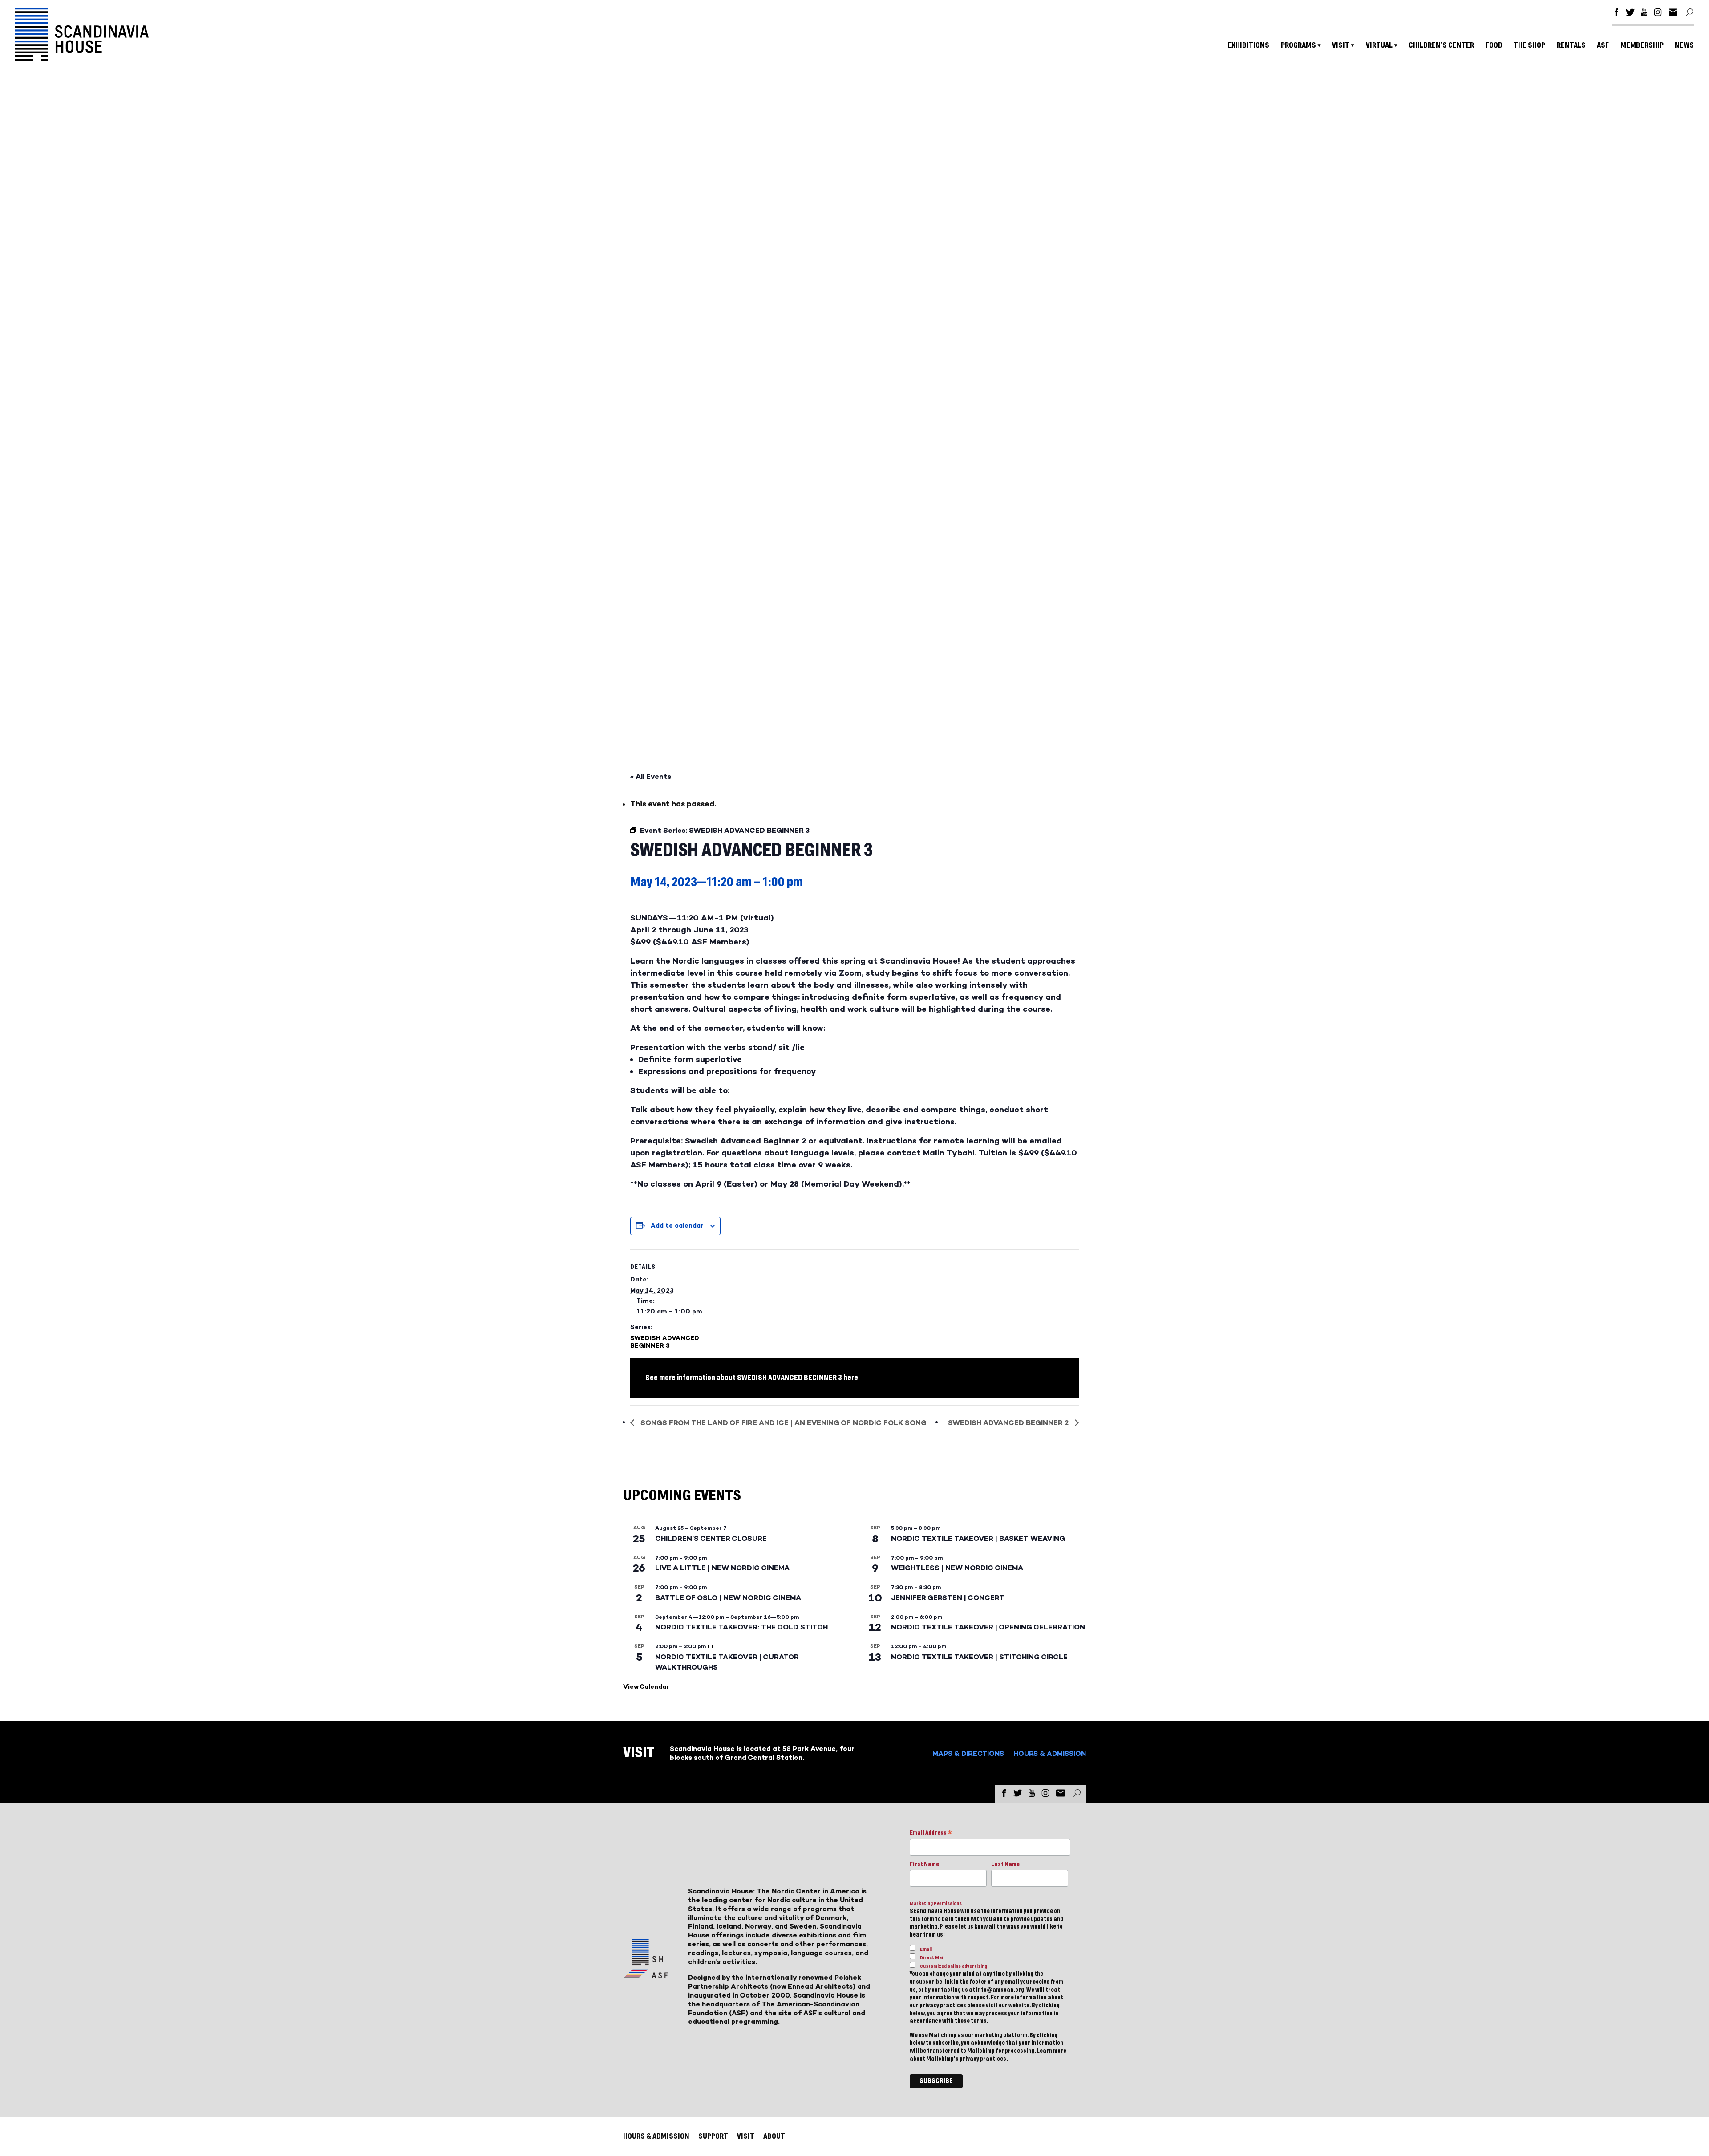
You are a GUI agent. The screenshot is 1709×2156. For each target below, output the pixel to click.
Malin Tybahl (949, 1153)
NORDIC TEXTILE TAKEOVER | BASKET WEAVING (978, 1538)
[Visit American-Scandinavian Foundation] (645, 1975)
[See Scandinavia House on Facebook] (1616, 14)
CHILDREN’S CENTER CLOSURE (711, 1538)
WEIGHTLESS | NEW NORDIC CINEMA (957, 1568)
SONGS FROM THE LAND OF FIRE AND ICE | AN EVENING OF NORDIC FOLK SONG (783, 1423)
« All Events (651, 776)
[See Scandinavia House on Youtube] (1644, 14)
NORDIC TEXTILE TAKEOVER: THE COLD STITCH (741, 1627)
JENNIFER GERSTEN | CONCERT (948, 1598)
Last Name (1005, 1864)
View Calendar (646, 1687)
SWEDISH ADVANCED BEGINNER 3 (665, 1342)
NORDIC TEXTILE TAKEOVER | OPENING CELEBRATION (988, 1627)
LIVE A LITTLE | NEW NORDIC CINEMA (722, 1568)
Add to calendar (677, 1226)
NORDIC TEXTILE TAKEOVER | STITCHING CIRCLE (979, 1657)
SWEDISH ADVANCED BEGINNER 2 (1009, 1423)
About (774, 2136)
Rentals (1571, 45)
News (1684, 45)
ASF (1603, 45)
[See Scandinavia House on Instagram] (1658, 14)
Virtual (1379, 45)
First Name (924, 1864)
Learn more (1051, 2051)
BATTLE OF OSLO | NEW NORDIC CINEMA (728, 1598)
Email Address (931, 1834)
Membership (1642, 45)
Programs (1298, 45)
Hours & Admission (1050, 1753)
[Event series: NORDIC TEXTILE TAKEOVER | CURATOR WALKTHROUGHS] (711, 1646)
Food (1494, 45)
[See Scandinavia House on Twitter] (1630, 14)
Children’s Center (1441, 45)
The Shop (1529, 45)
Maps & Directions (968, 1753)
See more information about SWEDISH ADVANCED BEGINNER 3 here (752, 1378)
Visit (1341, 45)
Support (713, 2136)
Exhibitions (1248, 45)
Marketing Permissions (936, 1903)
